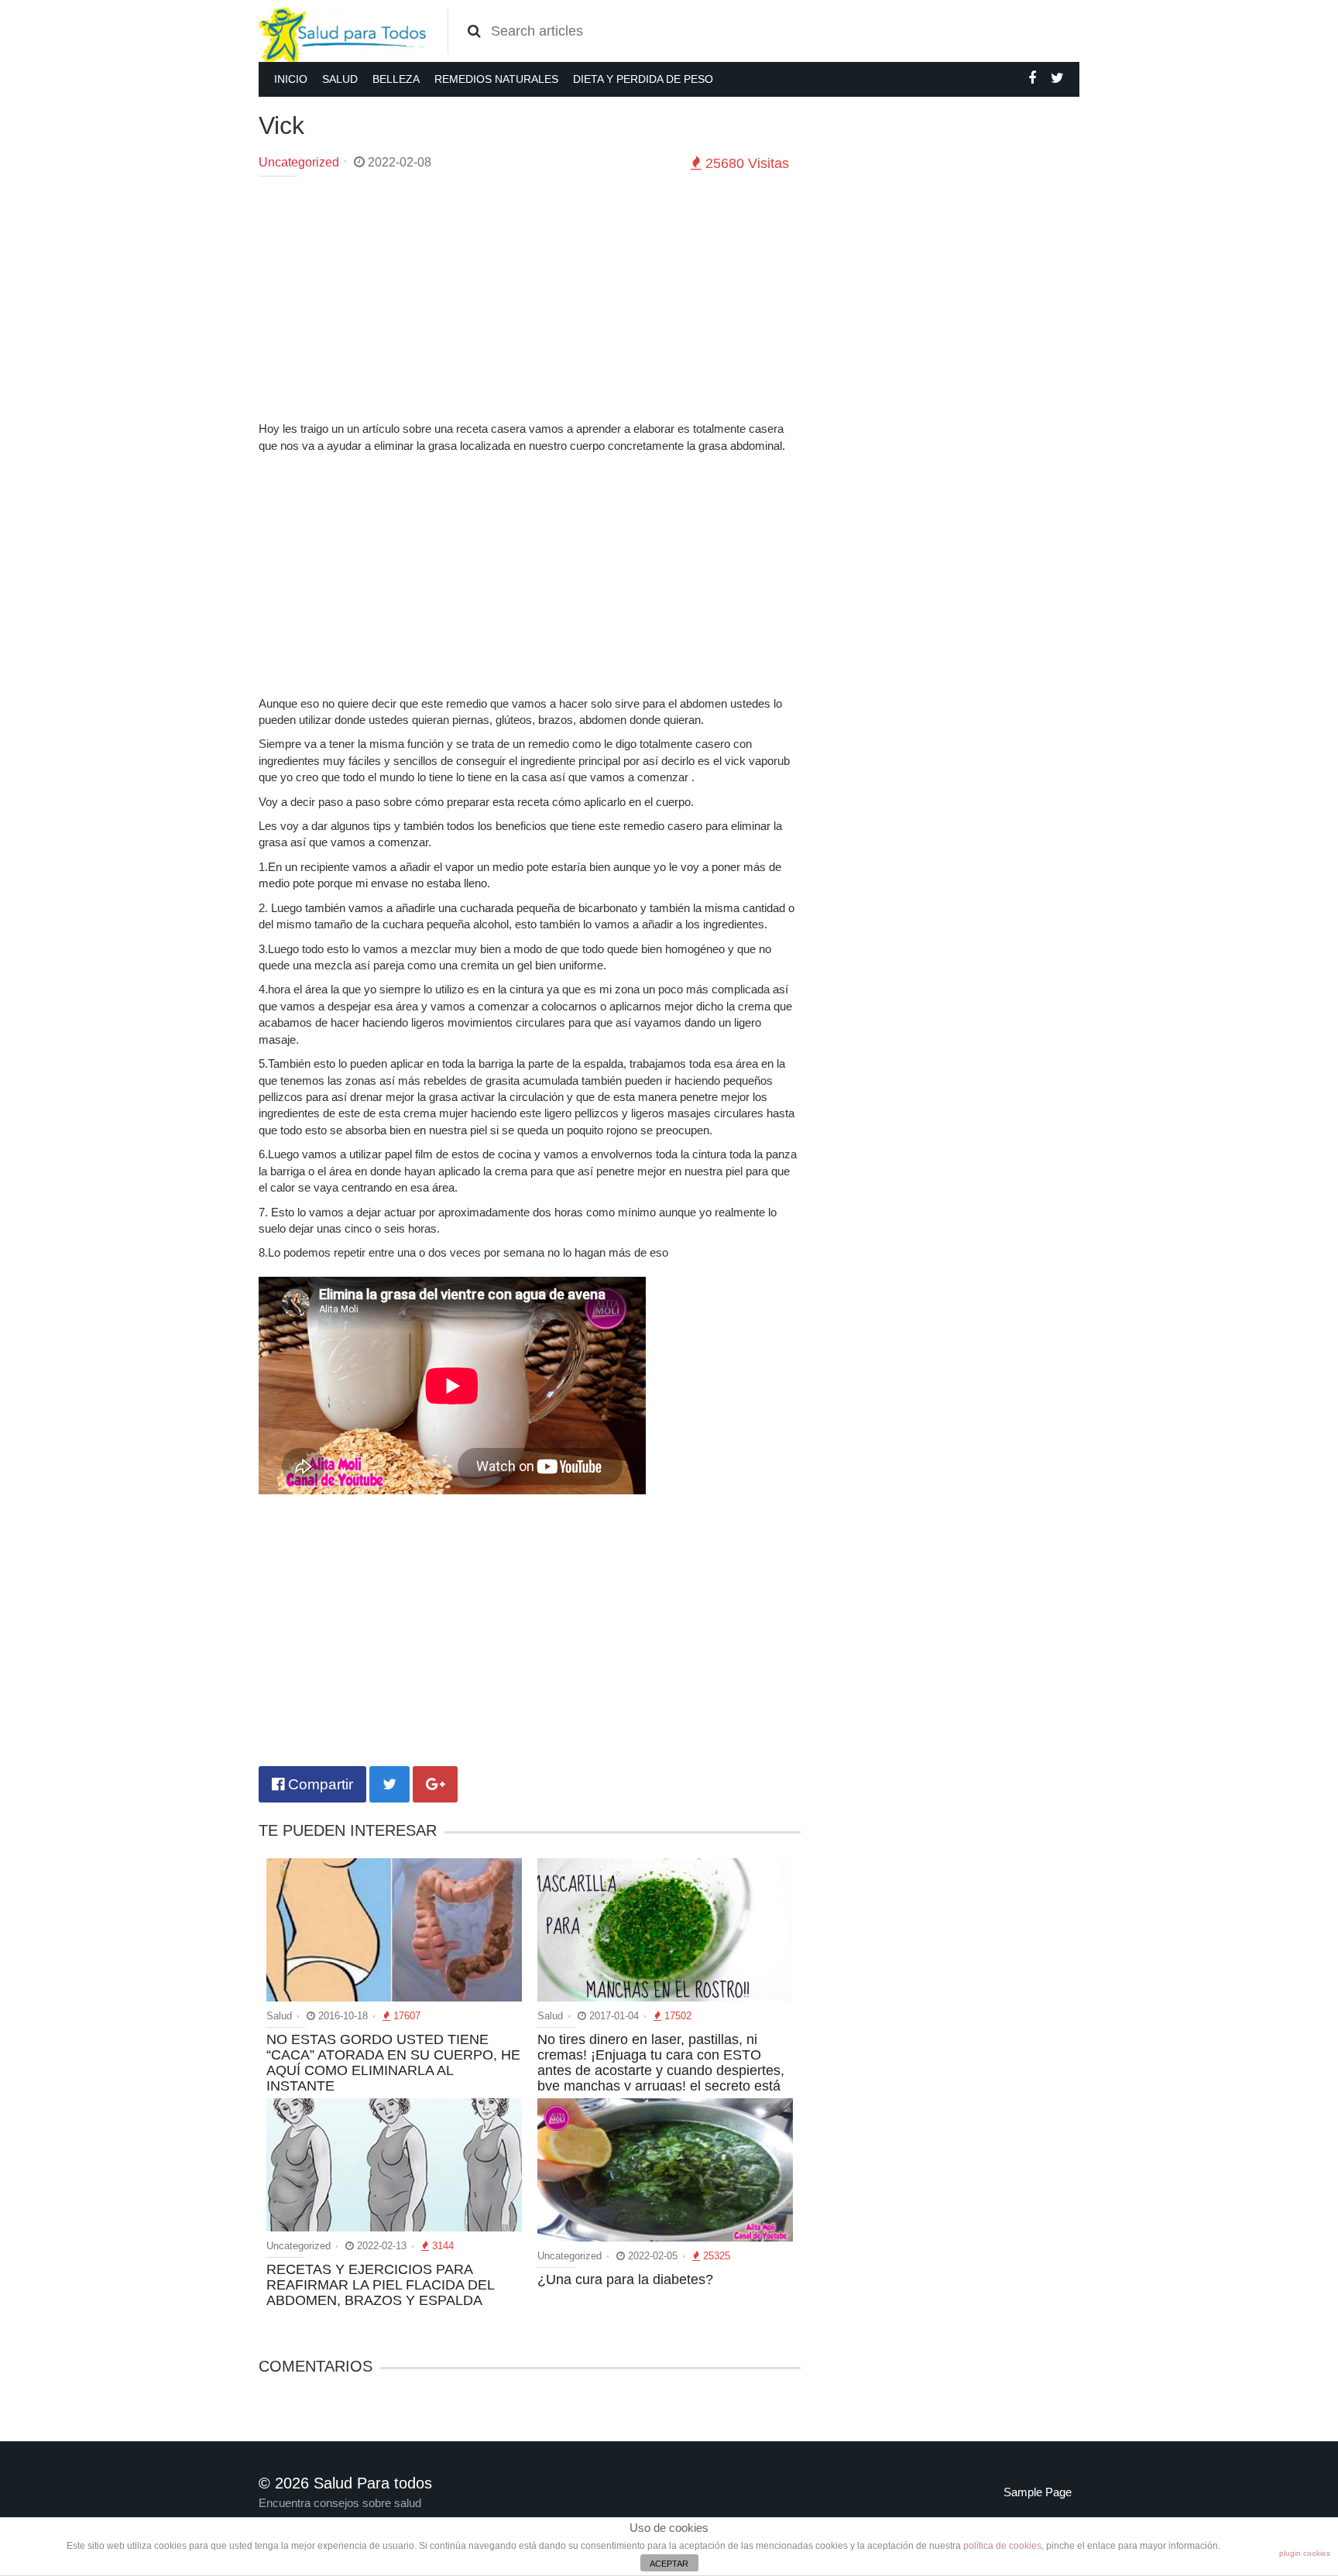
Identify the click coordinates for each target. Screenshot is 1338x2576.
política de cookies (1002, 2546)
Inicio (291, 79)
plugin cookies (1305, 2553)
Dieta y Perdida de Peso (643, 79)
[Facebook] (1032, 78)
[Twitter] (1057, 78)
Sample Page (1038, 2492)
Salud (340, 79)
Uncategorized (299, 162)
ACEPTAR (669, 2564)
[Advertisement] (530, 300)
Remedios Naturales (496, 79)
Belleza (396, 79)
